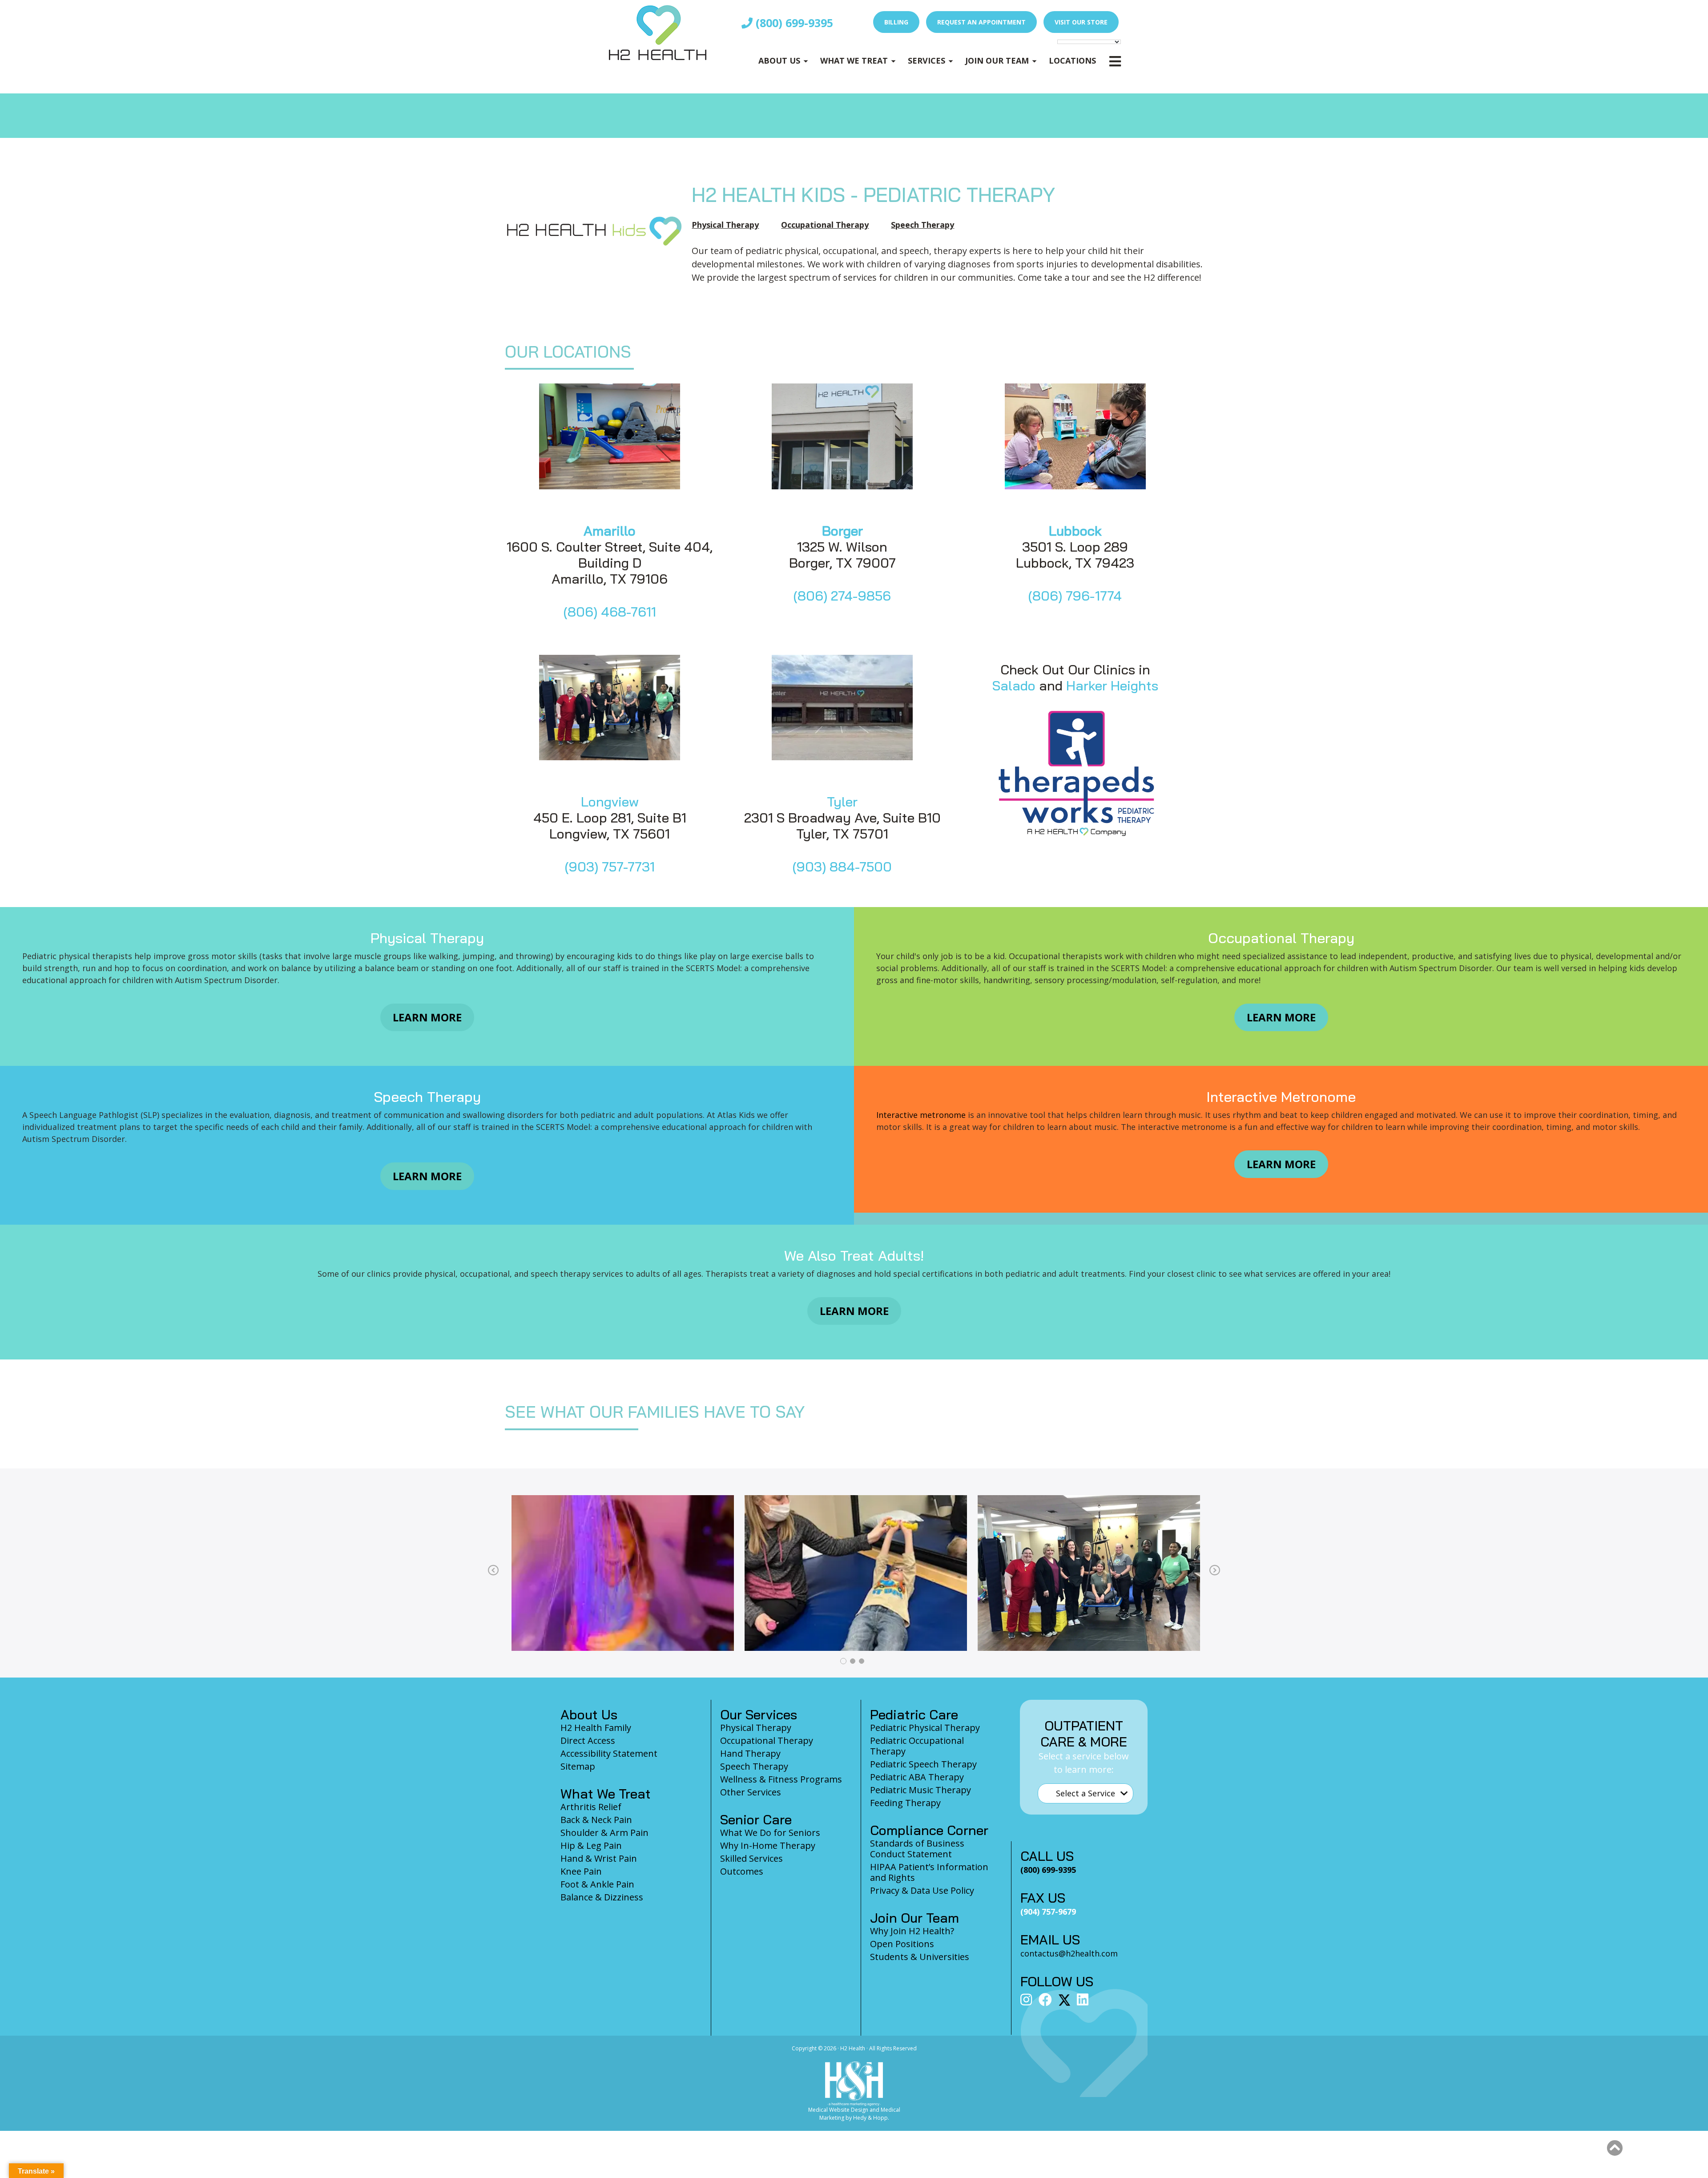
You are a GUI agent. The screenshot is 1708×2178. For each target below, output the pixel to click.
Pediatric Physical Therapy (925, 1728)
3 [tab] (862, 1661)
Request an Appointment (981, 22)
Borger (842, 531)
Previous (493, 1571)
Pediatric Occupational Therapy (917, 1746)
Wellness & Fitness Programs (781, 1779)
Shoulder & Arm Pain (604, 1833)
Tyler (842, 802)
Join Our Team (997, 60)
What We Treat (854, 60)
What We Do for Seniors (770, 1833)
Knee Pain (581, 1871)
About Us (779, 60)
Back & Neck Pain (596, 1820)
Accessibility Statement (609, 1753)
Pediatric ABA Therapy (917, 1777)
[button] (1615, 2148)
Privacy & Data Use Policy (922, 1890)
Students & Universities (920, 1957)
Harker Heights (1112, 686)
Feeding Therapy (905, 1803)
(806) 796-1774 (1075, 596)
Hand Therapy (750, 1753)
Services (927, 60)
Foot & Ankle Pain (597, 1884)
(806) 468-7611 (610, 612)
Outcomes (742, 1871)
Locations (1072, 60)
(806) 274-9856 (842, 596)
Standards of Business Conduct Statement (917, 1849)
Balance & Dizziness (602, 1897)
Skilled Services (751, 1858)
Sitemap (578, 1766)
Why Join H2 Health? (912, 1931)
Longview (610, 802)
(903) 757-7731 (610, 867)
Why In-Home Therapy (768, 1845)
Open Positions (902, 1944)
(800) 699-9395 (793, 23)
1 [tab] (843, 1661)
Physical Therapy (725, 225)
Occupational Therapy (825, 225)
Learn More (427, 1017)
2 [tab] (853, 1661)
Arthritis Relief (591, 1807)
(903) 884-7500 (842, 867)
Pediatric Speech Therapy (923, 1764)
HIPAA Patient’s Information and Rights (929, 1872)
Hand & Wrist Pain (599, 1858)
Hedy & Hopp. (871, 2118)
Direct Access (588, 1740)
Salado (1014, 686)
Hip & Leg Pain (591, 1845)
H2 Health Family (596, 1728)
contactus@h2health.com (1069, 1953)
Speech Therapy (922, 225)
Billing (896, 22)
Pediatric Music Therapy (920, 1790)
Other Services (751, 1792)
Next (1215, 1571)
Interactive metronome (921, 1115)
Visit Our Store (1081, 22)
